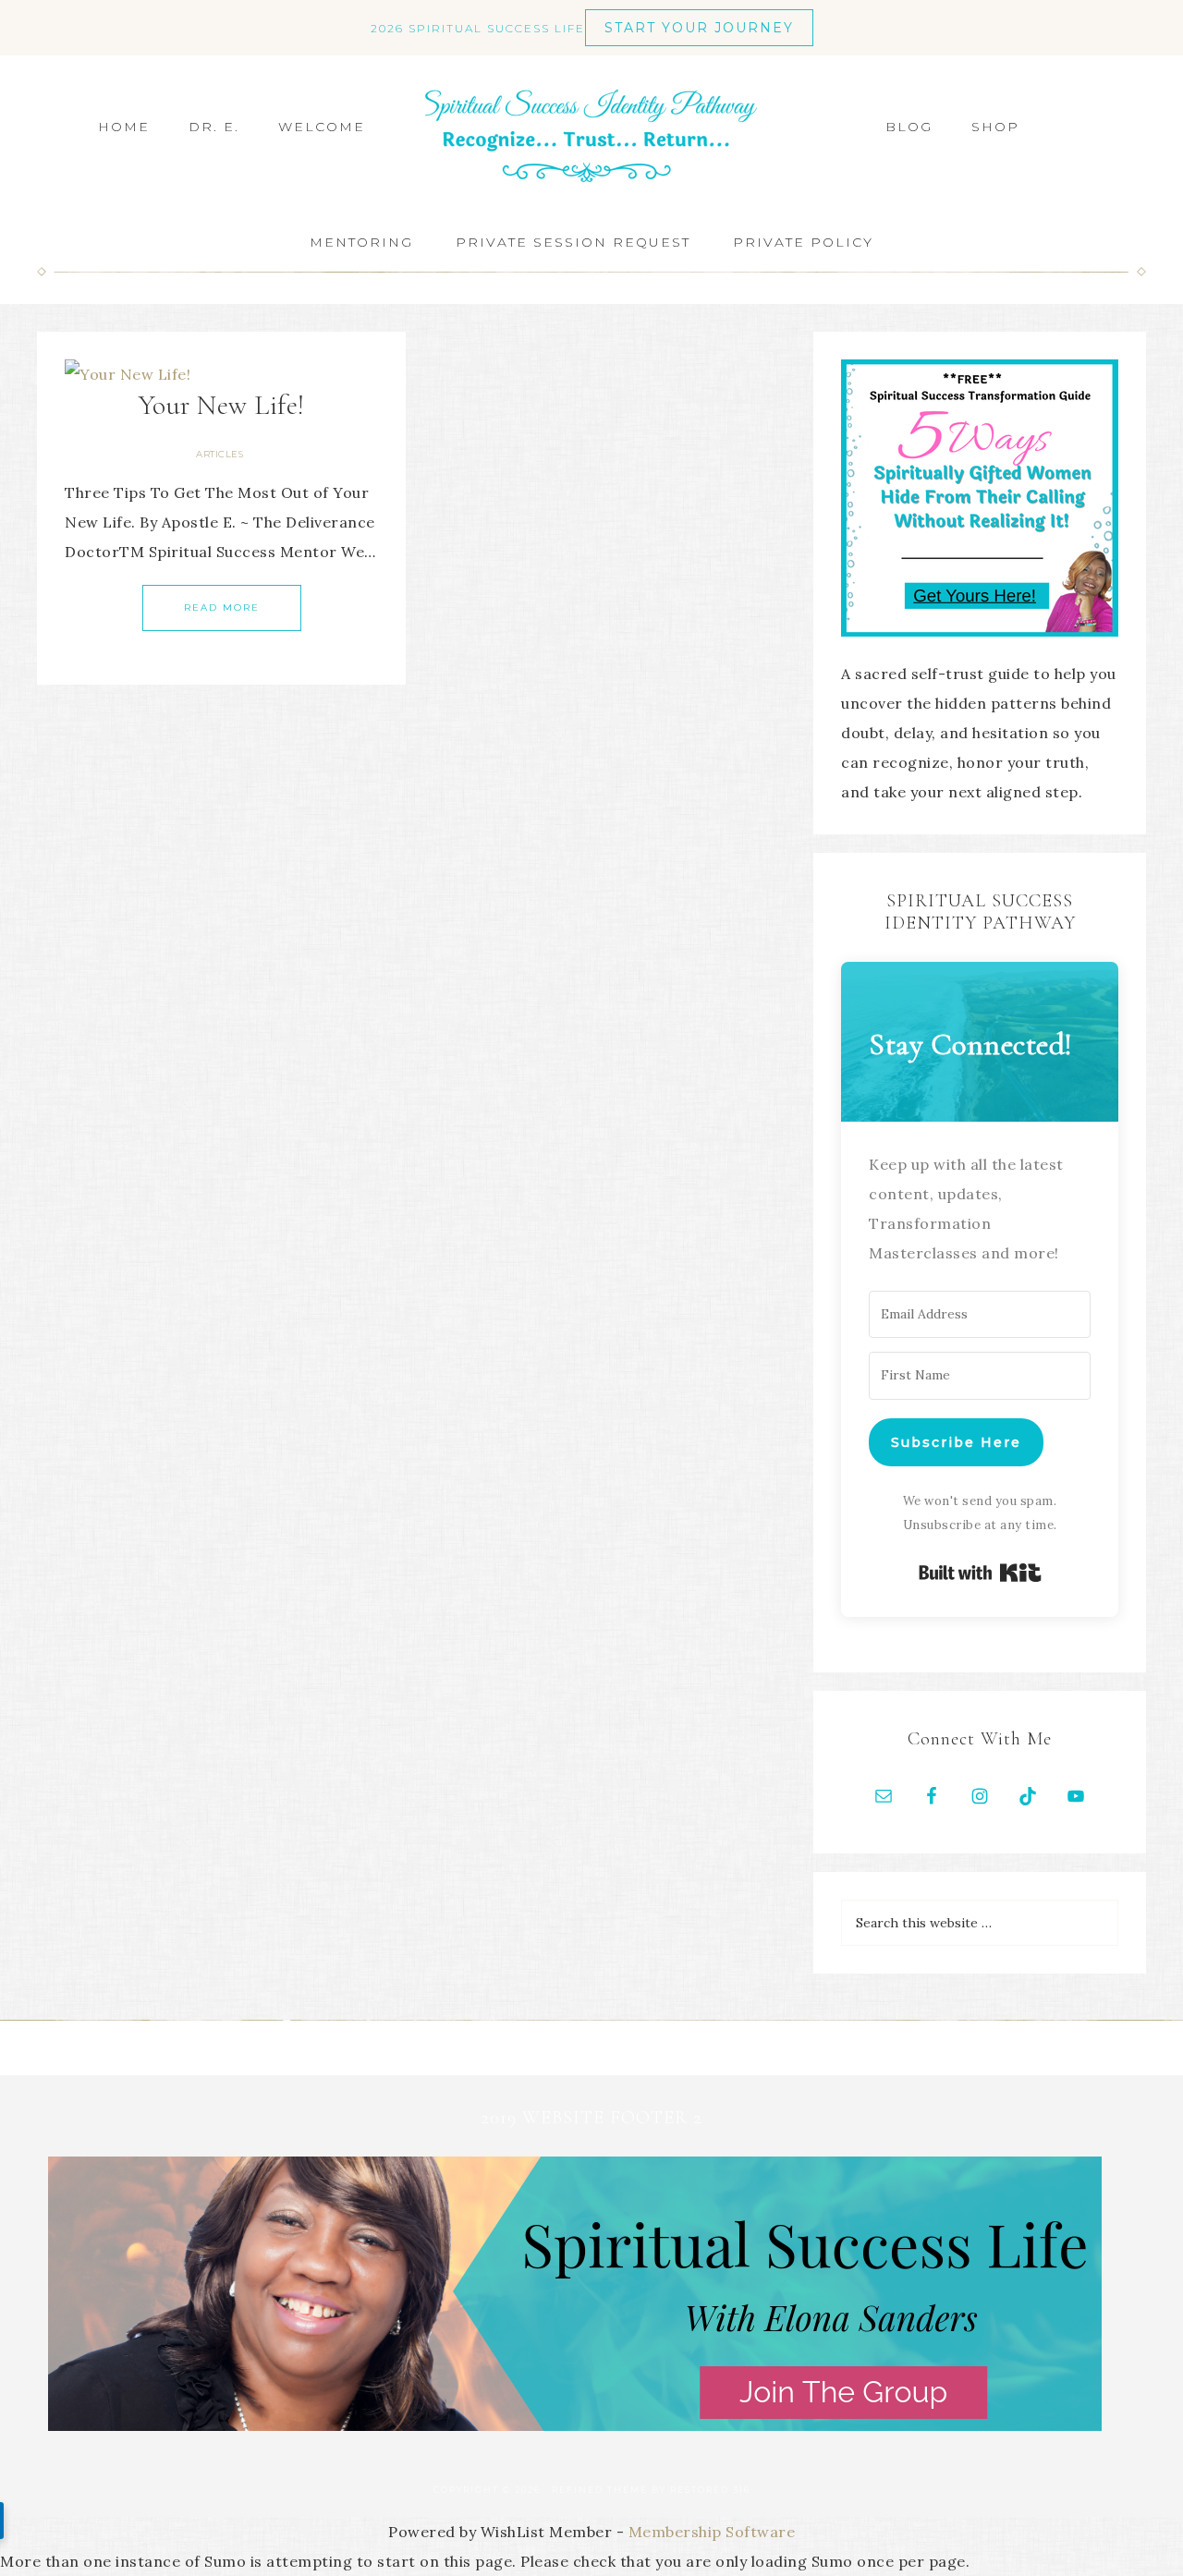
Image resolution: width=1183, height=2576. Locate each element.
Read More (222, 608)
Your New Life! (222, 405)
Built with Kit (980, 1573)
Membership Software (712, 2532)
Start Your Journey (699, 28)
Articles (220, 454)
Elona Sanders (591, 136)
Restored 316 (710, 2490)
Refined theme (600, 2490)
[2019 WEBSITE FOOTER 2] (575, 2425)
